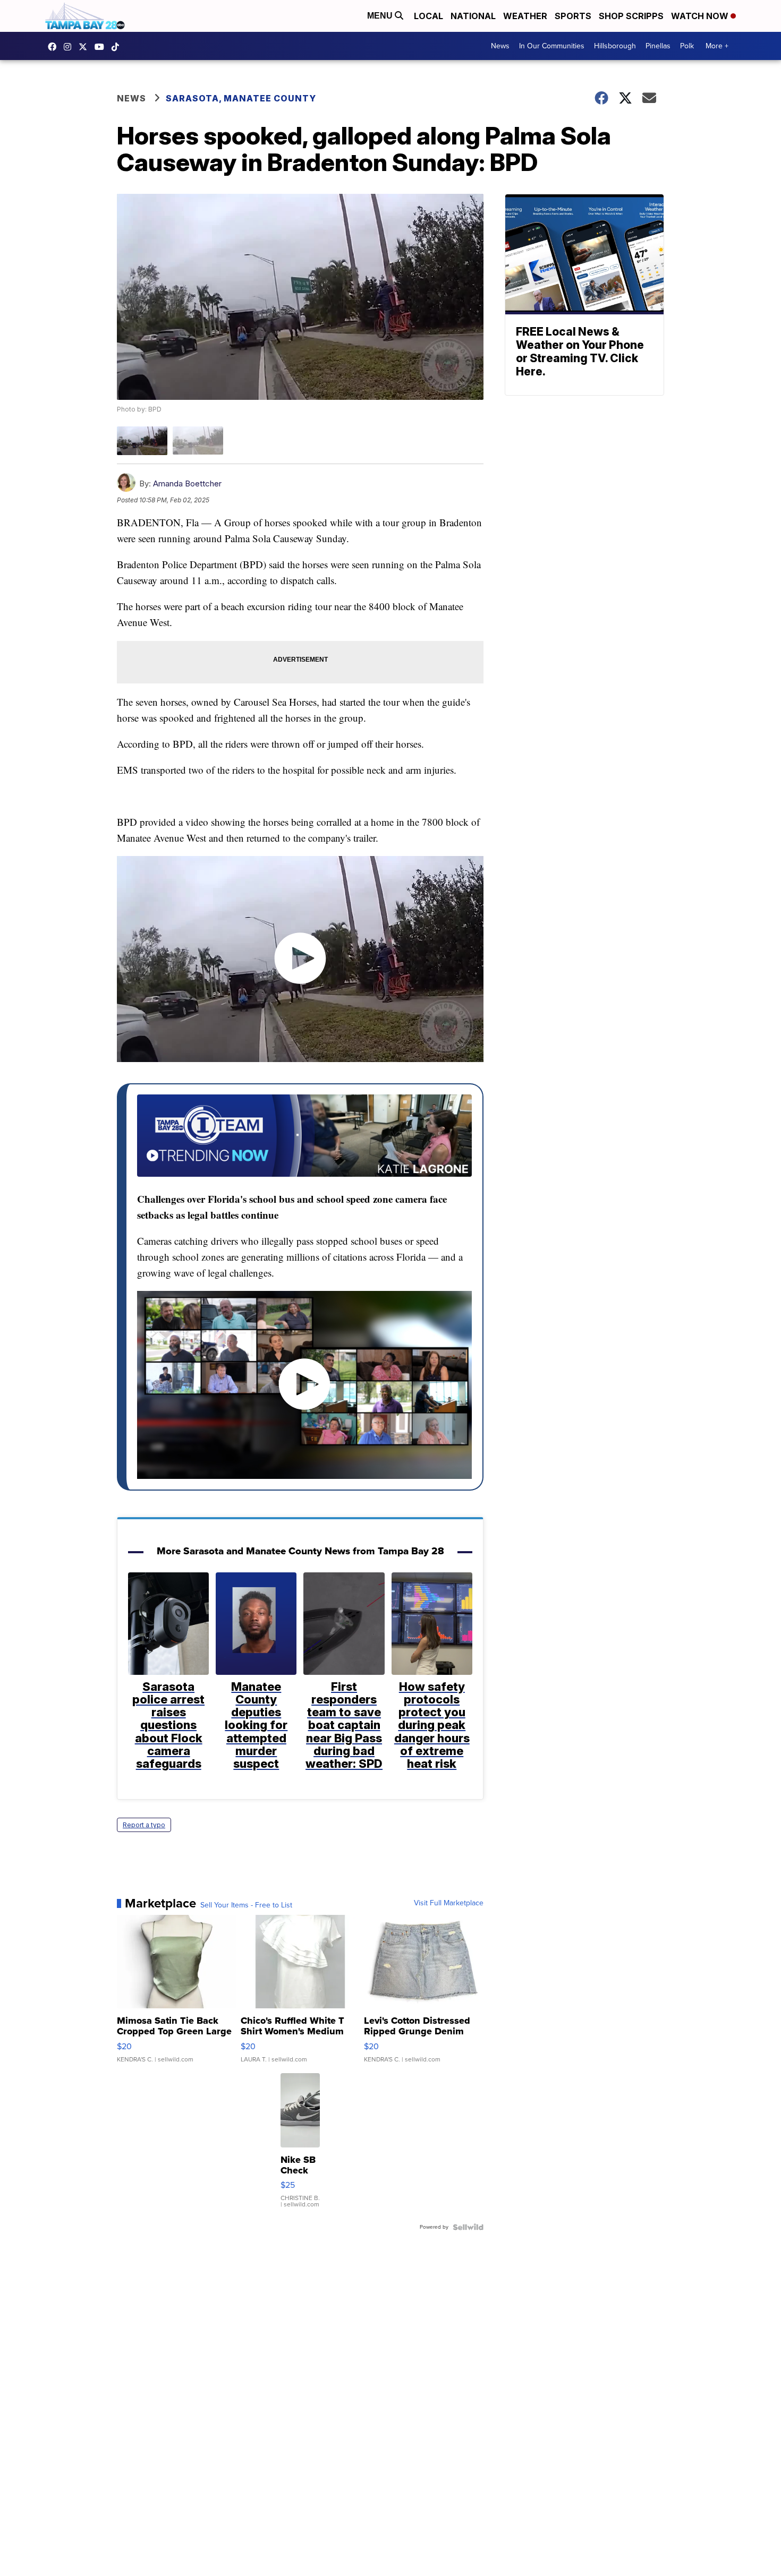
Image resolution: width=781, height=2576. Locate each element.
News (500, 46)
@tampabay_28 (118, 47)
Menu (381, 16)
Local (428, 16)
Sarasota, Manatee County (241, 98)
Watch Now (701, 16)
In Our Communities (552, 46)
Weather (525, 16)
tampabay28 (86, 47)
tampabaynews (55, 47)
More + (717, 46)
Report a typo (144, 1825)
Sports (573, 16)
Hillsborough (615, 46)
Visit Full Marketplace (449, 1903)
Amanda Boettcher (187, 483)
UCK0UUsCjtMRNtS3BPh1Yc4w (102, 47)
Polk (687, 46)
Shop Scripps (631, 16)
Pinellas (658, 46)
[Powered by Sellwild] (468, 2227)
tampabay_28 (70, 47)
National (473, 16)
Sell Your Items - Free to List (246, 1905)
